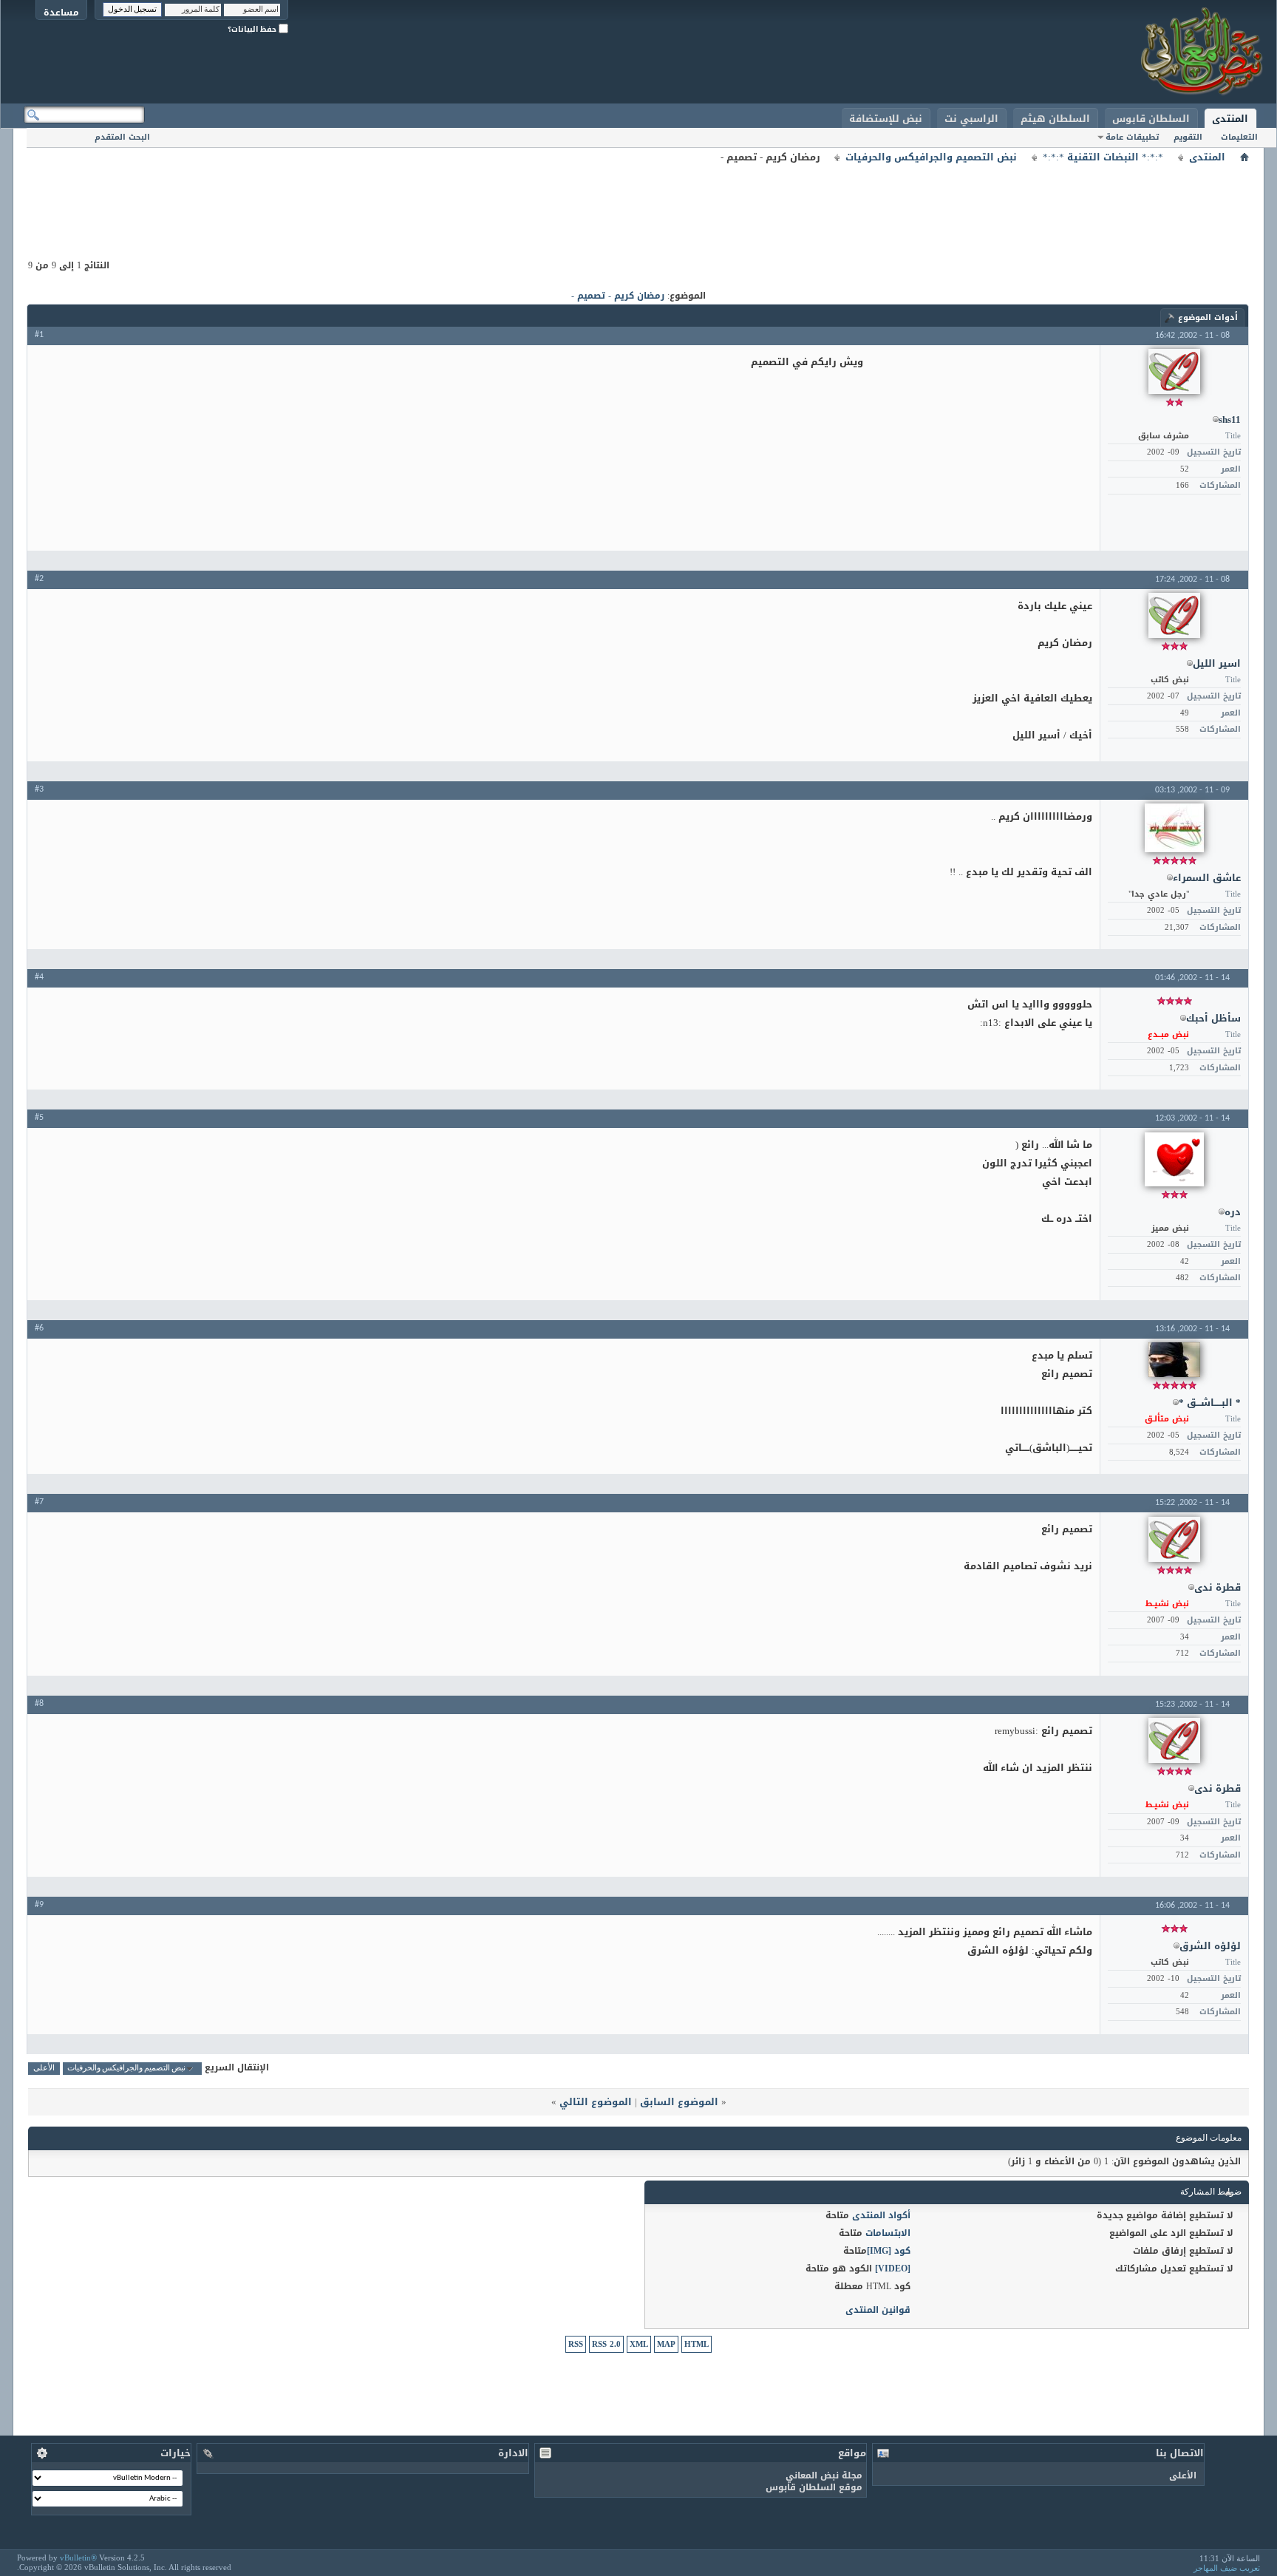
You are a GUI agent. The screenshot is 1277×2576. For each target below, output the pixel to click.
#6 (39, 1328)
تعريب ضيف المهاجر (1227, 2568)
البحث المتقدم (122, 137)
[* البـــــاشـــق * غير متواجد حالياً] (1174, 1360)
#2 (39, 579)
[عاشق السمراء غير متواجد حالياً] (1174, 828)
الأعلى (44, 2069)
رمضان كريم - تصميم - (618, 296)
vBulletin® (78, 2558)
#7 (39, 1502)
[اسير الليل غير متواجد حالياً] (1174, 615)
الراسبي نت (971, 119)
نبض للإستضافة (886, 119)
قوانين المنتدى (878, 2310)
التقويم (1188, 137)
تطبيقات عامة (1132, 137)
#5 (39, 1118)
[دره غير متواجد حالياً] (1174, 1159)
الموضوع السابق (679, 2102)
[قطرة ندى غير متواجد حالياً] (1174, 1539)
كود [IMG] (889, 2251)
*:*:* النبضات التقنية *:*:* (1103, 157)
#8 (39, 1704)
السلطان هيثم (1055, 119)
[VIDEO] (893, 2269)
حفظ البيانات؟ (253, 29)
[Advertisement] (638, 200)
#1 (39, 335)
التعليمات (1239, 137)
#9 (39, 1905)
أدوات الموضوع (1208, 317)
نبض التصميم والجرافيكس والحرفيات (931, 157)
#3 (39, 789)
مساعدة (61, 12)
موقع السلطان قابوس (814, 2487)
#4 (39, 977)
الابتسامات (888, 2233)
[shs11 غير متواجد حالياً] (1174, 371)
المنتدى (1230, 119)
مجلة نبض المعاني (824, 2475)
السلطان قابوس (1151, 119)
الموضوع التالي (596, 2102)
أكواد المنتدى (881, 2215)
